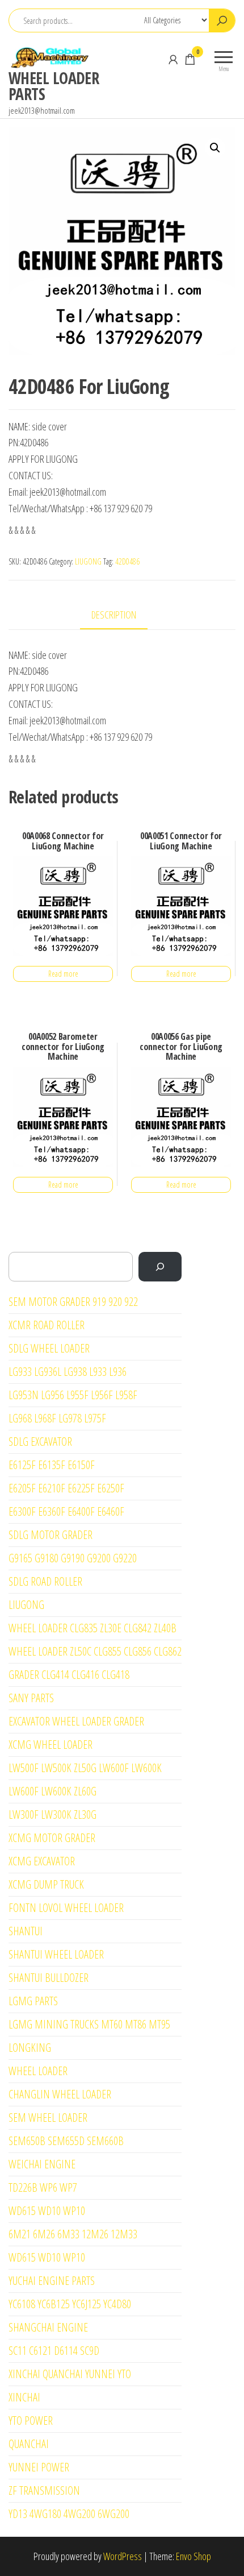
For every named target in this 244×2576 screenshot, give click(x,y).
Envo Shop (193, 2556)
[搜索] (160, 1267)
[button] (215, 148)
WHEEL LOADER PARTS (54, 86)
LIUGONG (88, 561)
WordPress (123, 2556)
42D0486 (127, 561)
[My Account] (173, 59)
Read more (63, 974)
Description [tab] (114, 615)
